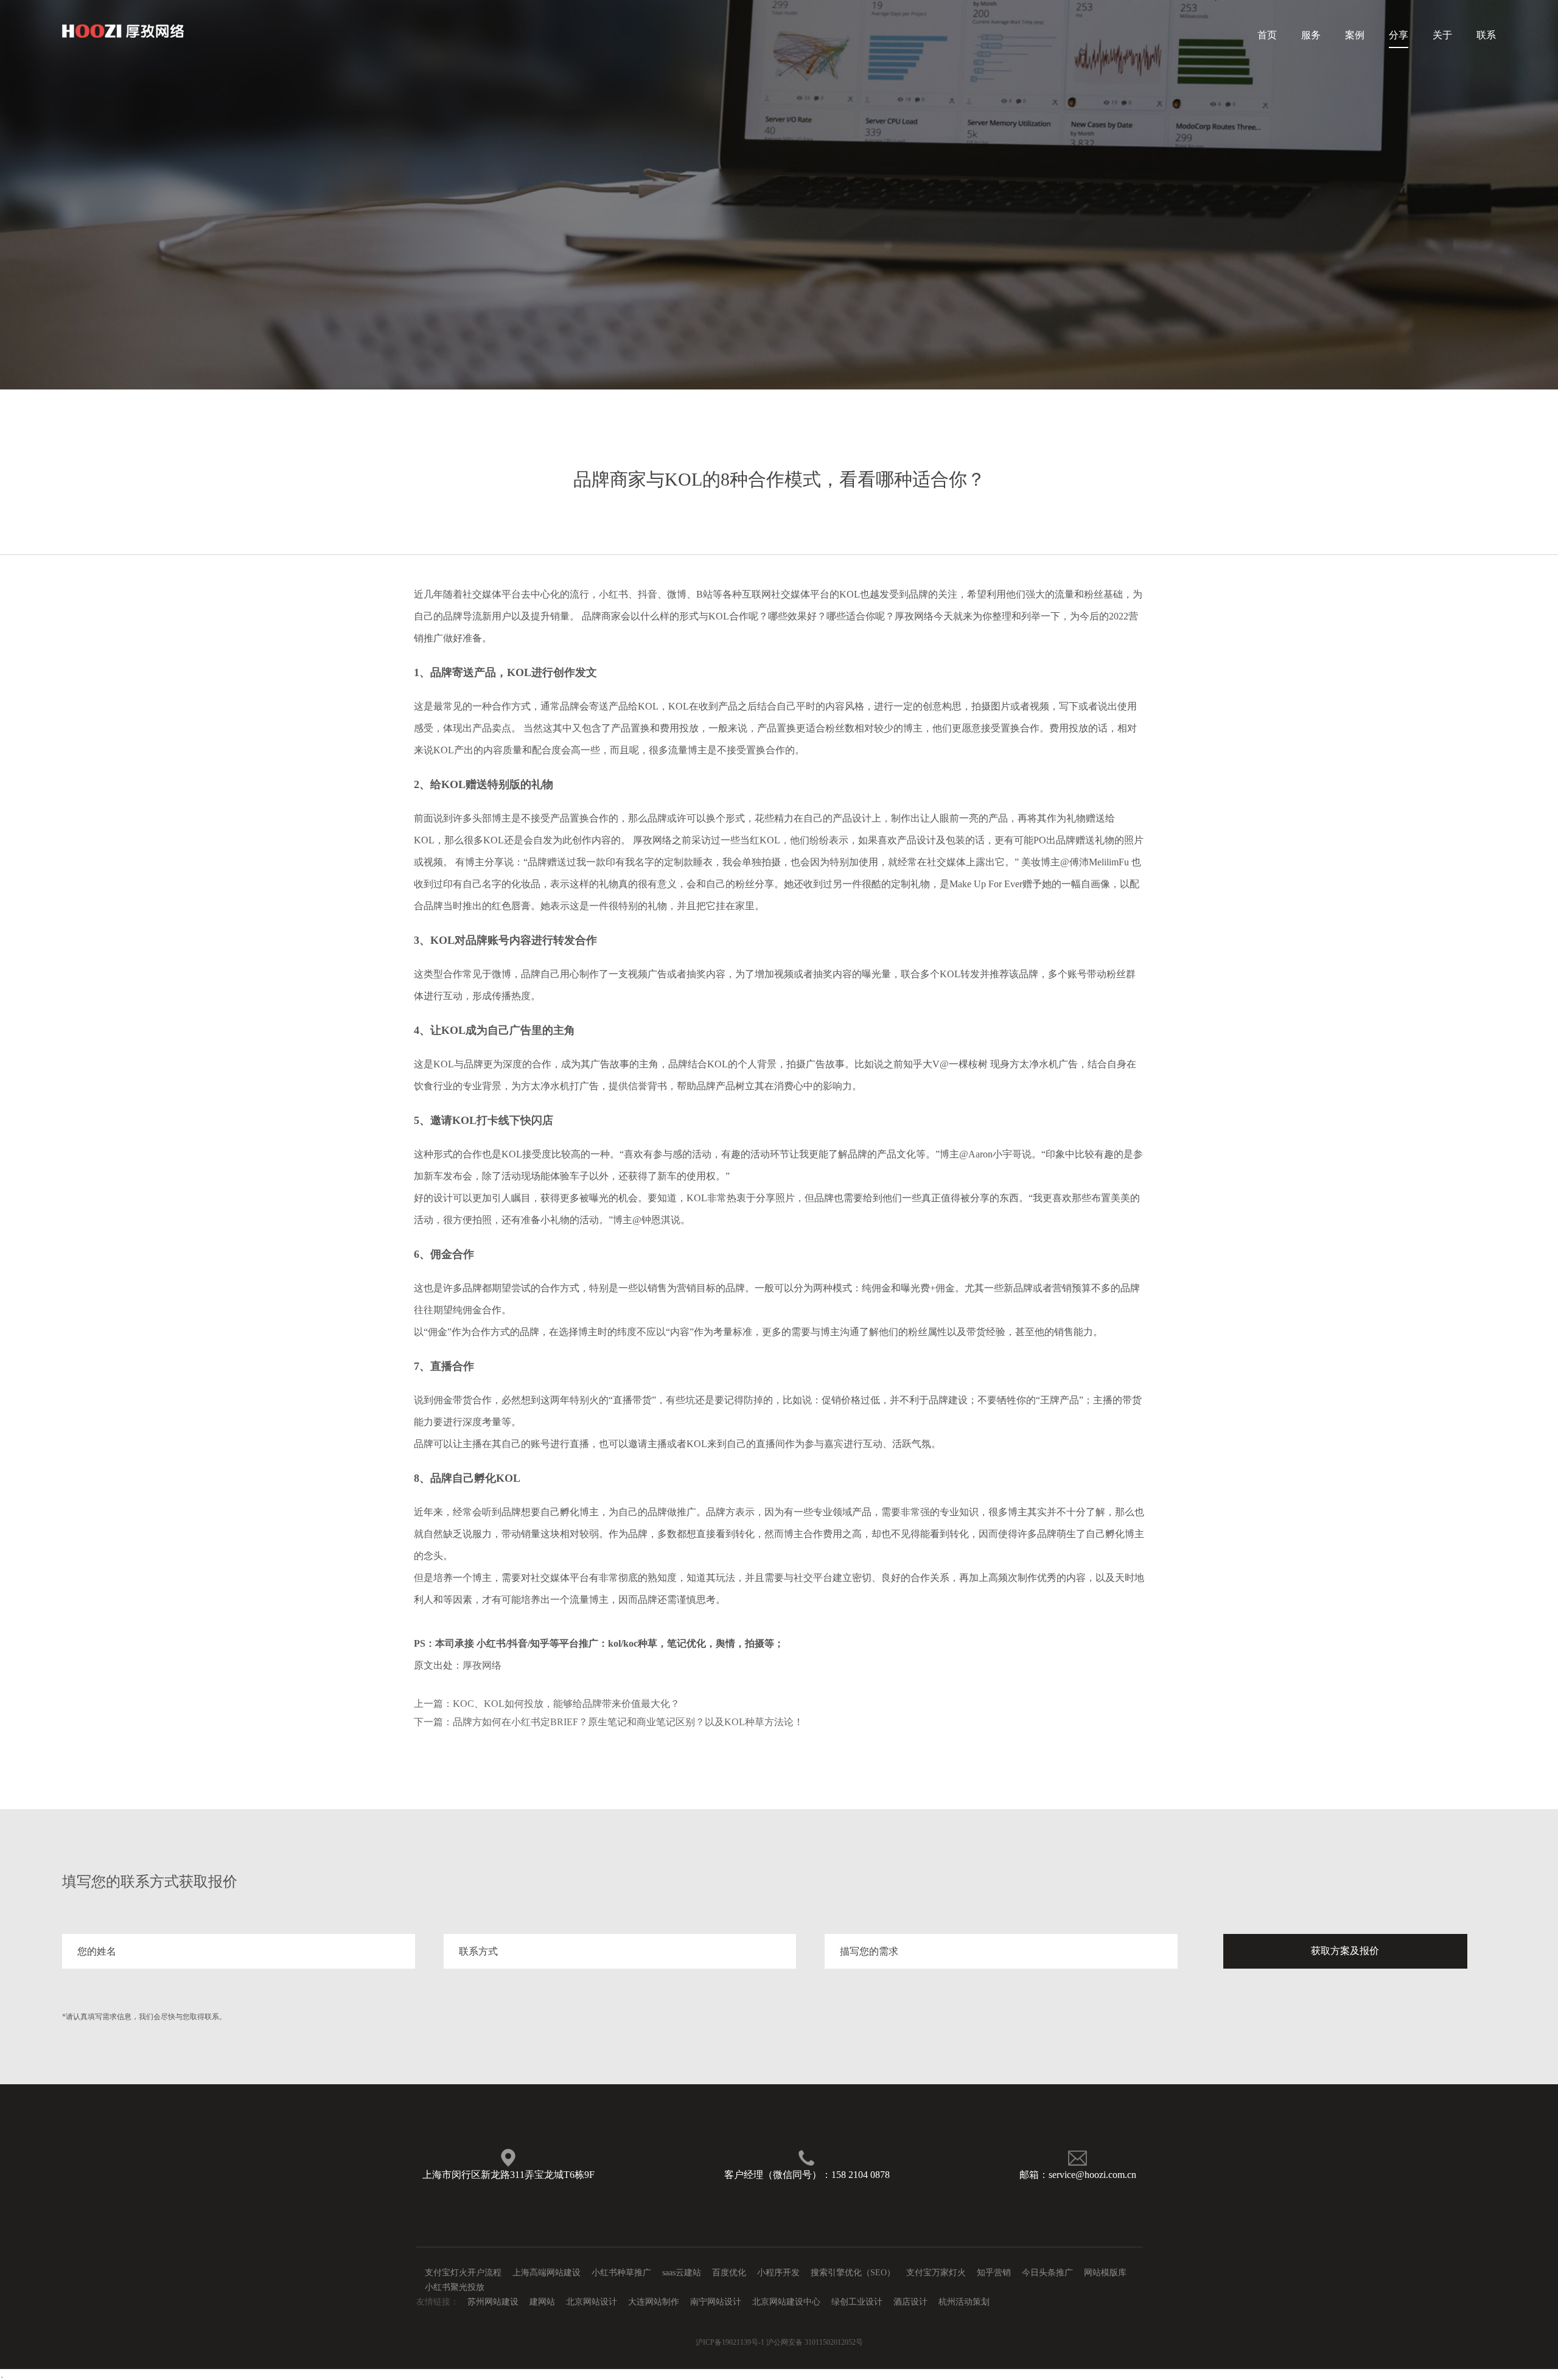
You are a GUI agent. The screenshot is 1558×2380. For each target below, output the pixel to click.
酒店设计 (910, 2302)
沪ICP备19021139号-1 (730, 2342)
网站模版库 (1105, 2273)
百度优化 (729, 2273)
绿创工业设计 (857, 2302)
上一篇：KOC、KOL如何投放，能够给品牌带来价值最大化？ (547, 1704)
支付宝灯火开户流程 (463, 2273)
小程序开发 (778, 2273)
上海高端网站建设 (547, 2273)
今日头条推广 (1047, 2273)
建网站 (542, 2302)
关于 (1442, 35)
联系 (1486, 35)
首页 (1267, 35)
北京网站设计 (592, 2302)
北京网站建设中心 (786, 2302)
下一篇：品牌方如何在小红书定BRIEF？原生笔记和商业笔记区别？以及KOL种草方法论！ (609, 1722)
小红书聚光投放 (455, 2287)
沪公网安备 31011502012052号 (815, 2342)
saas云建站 (682, 2273)
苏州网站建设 (493, 2302)
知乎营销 (994, 2273)
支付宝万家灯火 (936, 2273)
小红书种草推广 (621, 2273)
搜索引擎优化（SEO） (853, 2273)
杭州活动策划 (964, 2302)
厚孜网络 (482, 1665)
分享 (1399, 35)
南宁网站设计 (716, 2302)
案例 (1355, 35)
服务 (1311, 35)
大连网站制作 (654, 2302)
